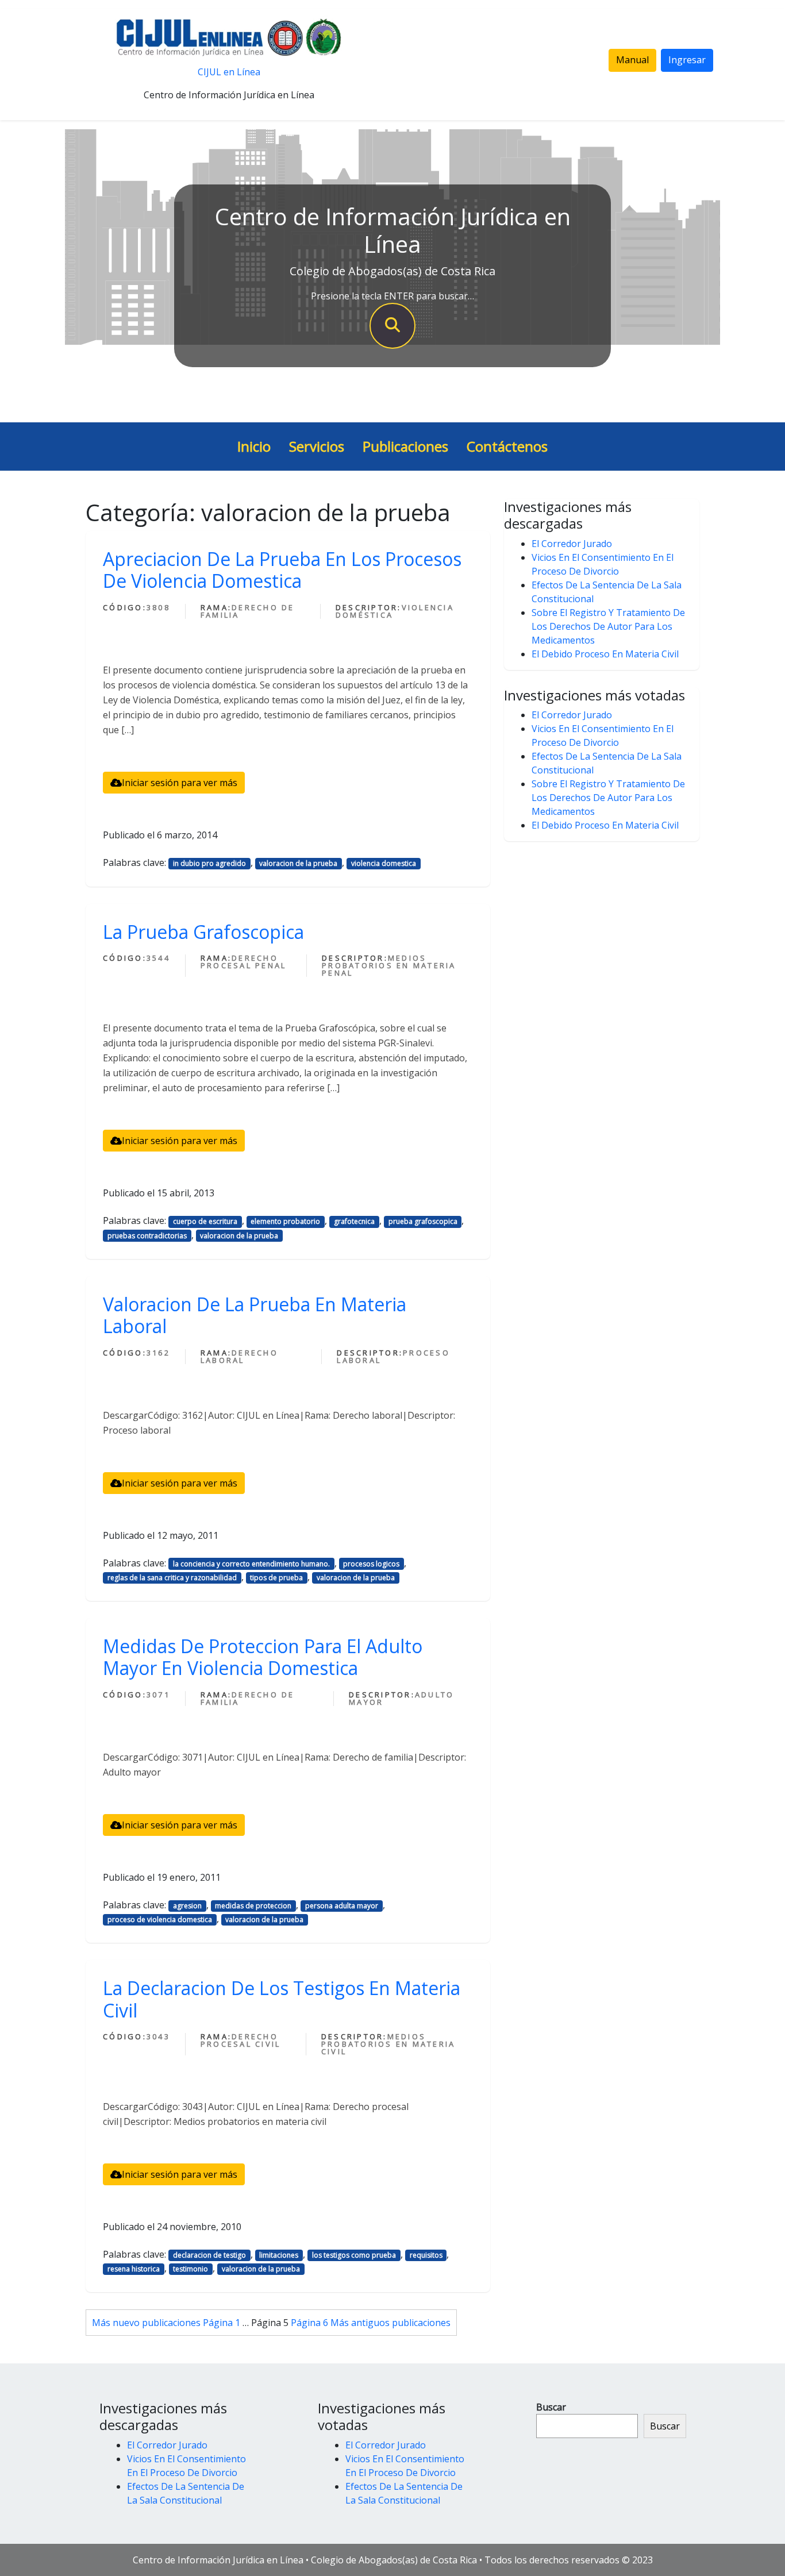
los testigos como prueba (354, 2255)
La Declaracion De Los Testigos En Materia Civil (282, 1999)
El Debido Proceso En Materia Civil (605, 654)
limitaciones (279, 2255)
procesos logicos (371, 1564)
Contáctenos (507, 446)
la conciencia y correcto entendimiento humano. (251, 1564)
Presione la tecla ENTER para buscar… (392, 296)
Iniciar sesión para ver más (180, 783)
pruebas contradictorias (147, 1236)
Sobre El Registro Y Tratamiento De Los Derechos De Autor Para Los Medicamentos (608, 626)
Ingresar (687, 60)
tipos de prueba (276, 1578)
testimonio (191, 2269)
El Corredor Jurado (572, 544)
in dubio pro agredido (209, 863)
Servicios (317, 446)
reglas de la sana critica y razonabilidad (172, 1578)
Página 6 (309, 2323)
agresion (187, 1906)
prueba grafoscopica (423, 1221)
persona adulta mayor (342, 1906)
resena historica (134, 2269)
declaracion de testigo (209, 2255)
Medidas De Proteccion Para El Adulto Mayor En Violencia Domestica (263, 1657)
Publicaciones (405, 446)
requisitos (426, 2255)
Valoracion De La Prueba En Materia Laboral (255, 1315)
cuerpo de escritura (205, 1221)
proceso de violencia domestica (160, 1920)
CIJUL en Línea (229, 72)
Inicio (254, 446)
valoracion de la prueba (298, 863)
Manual (632, 60)
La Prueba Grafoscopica (203, 932)
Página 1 (222, 2323)
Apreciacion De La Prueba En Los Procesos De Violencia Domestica (282, 570)
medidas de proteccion (253, 1906)
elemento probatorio (285, 1221)
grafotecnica (354, 1221)
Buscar (551, 2407)
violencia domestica (384, 863)
